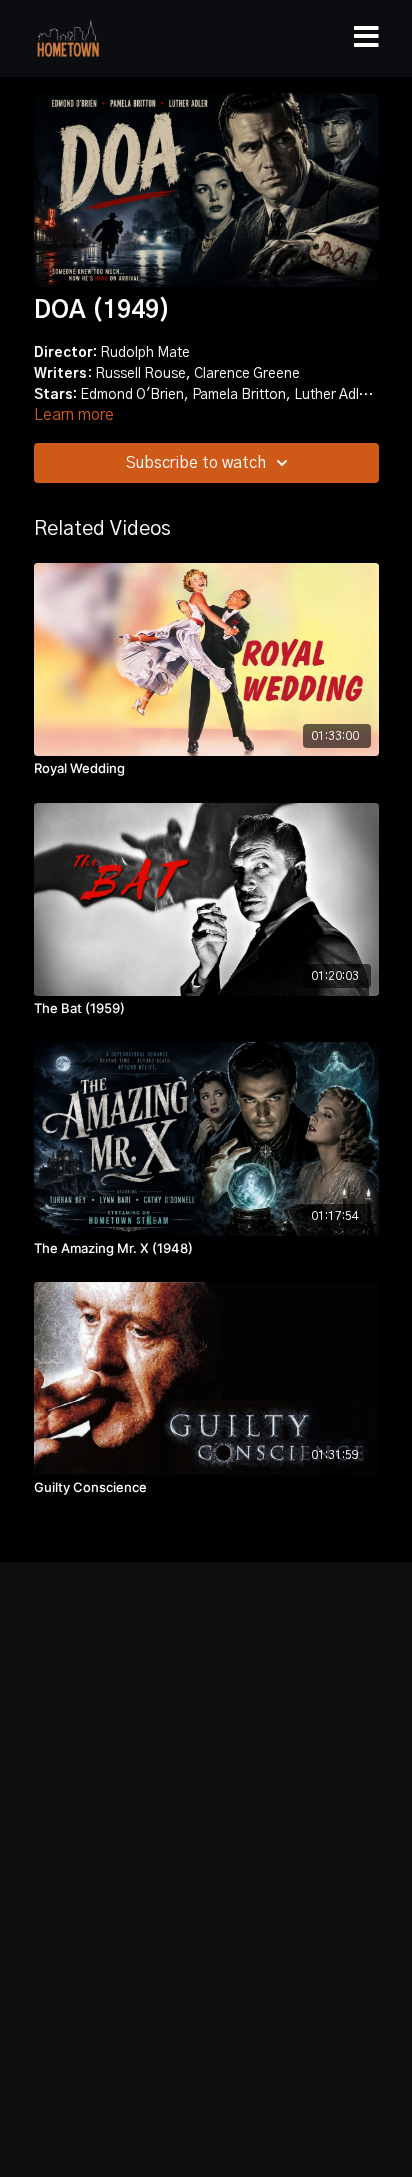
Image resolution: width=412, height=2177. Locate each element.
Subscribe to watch (196, 463)
